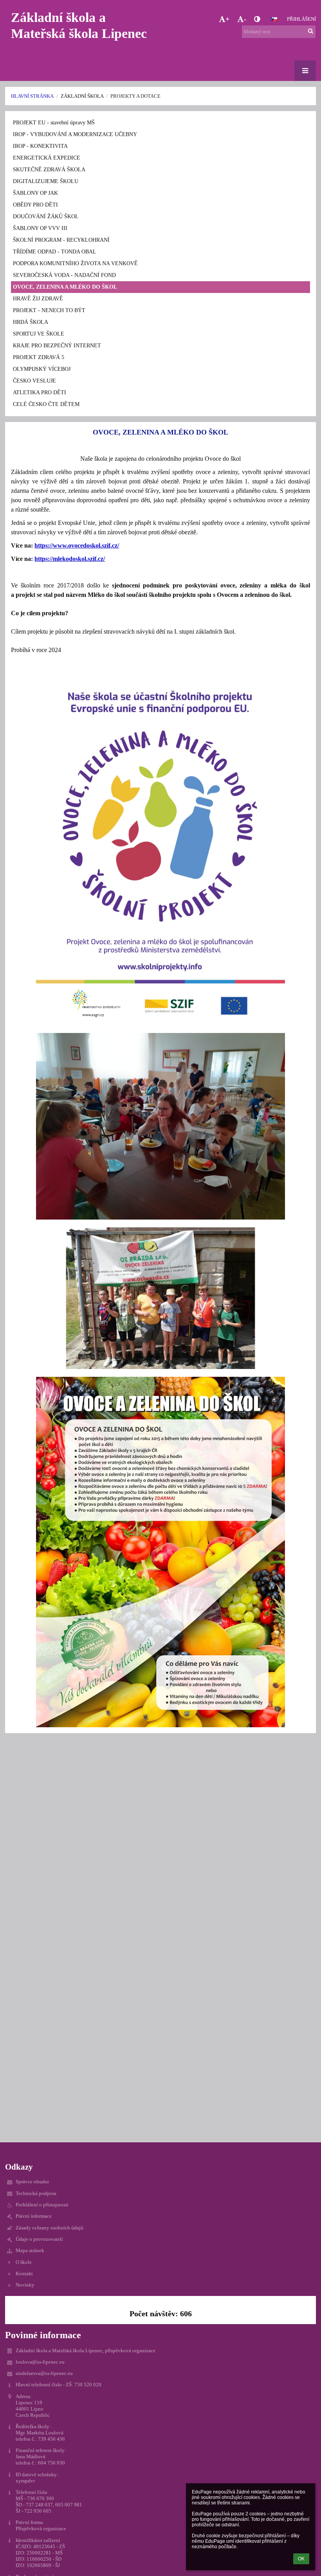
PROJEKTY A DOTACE (135, 96)
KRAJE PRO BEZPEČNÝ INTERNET (57, 346)
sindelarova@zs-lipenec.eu (44, 2373)
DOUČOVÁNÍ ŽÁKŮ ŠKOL (46, 216)
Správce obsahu (32, 2182)
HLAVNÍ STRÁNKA (32, 96)
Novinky (25, 2285)
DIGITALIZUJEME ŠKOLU (46, 181)
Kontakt (24, 2273)
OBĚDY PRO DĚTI (35, 205)
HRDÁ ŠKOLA (31, 322)
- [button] (245, 19)
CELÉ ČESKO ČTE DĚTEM (46, 404)
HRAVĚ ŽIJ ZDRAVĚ (38, 299)
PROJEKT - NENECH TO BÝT (49, 310)
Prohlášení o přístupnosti (42, 2205)
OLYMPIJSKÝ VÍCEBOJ (42, 369)
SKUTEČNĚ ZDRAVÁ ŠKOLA (49, 170)
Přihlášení (301, 19)
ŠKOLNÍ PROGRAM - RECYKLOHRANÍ (61, 240)
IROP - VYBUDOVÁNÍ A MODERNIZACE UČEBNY (75, 134)
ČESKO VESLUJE (34, 381)
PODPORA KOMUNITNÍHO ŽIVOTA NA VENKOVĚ (75, 263)
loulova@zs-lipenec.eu (40, 2362)
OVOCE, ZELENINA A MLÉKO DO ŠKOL (65, 287)
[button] (257, 19)
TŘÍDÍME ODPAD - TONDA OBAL (55, 252)
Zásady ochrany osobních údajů (50, 2228)
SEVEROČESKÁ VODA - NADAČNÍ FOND (64, 275)
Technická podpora (36, 2193)
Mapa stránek (30, 2250)
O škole (24, 2262)
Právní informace (34, 2216)
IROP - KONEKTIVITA (40, 146)
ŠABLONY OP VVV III (40, 228)
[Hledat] (311, 31)
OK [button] (301, 2559)
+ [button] (227, 19)
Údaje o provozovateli (39, 2239)
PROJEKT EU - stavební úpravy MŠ (54, 123)
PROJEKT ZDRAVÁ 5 (39, 357)
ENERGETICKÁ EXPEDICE (47, 158)
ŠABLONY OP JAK (35, 193)
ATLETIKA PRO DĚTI (40, 393)
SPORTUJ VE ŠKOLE (39, 334)
